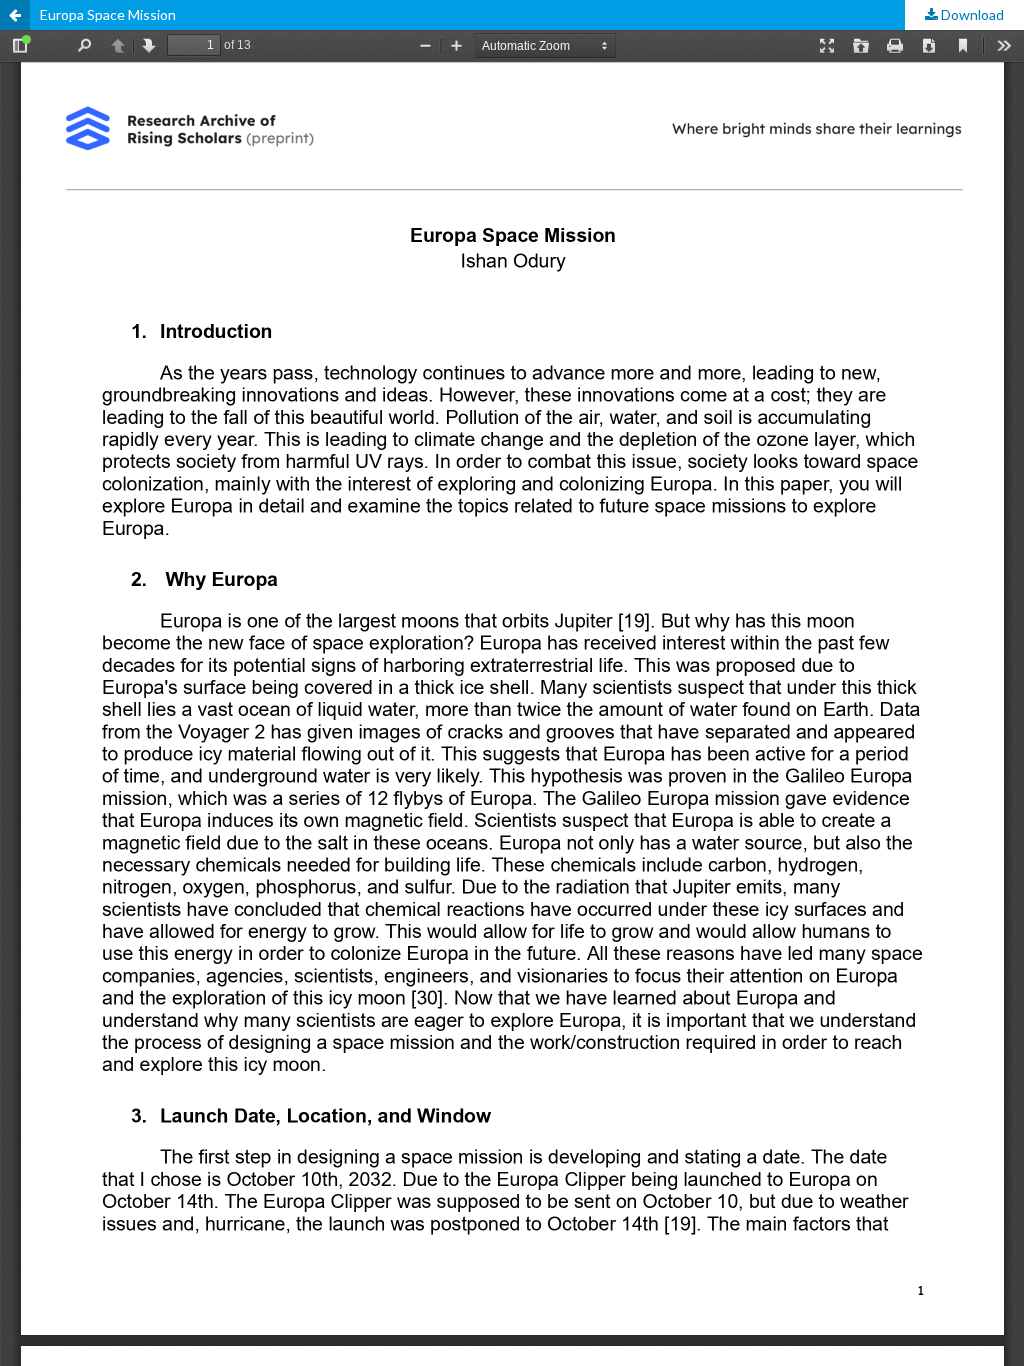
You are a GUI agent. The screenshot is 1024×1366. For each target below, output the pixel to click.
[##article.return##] (15, 15)
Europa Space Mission (108, 14)
